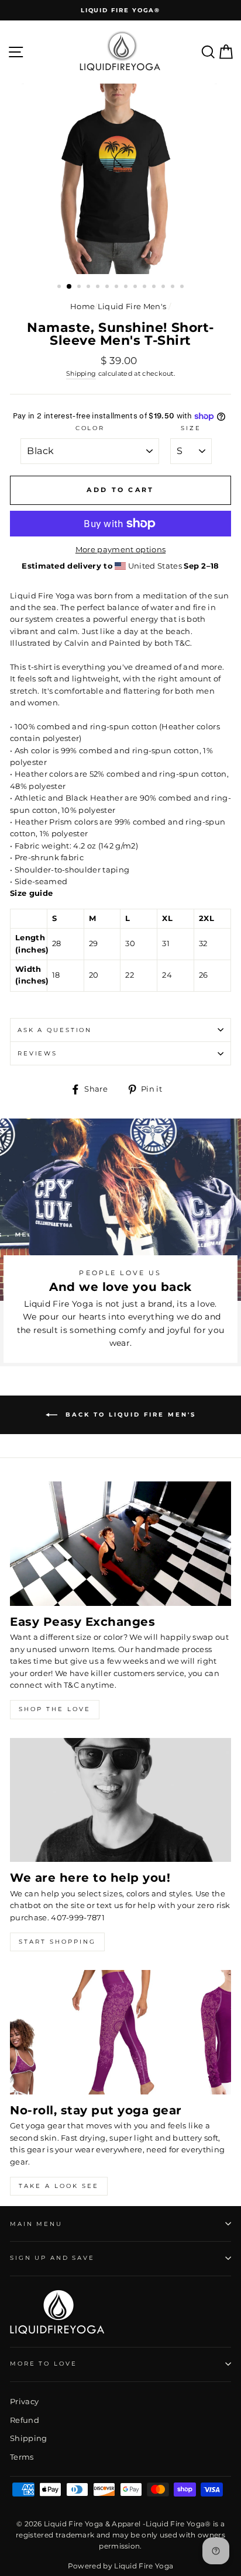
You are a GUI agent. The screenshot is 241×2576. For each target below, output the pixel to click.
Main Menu (36, 2224)
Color (90, 428)
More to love (43, 2364)
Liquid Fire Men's (132, 307)
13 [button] (174, 288)
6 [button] (108, 288)
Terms (22, 2457)
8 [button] (127, 288)
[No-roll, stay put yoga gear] (120, 2032)
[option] (120, 10)
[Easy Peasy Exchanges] (120, 1544)
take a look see (59, 2186)
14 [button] (183, 288)
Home (82, 307)
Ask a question (55, 1030)
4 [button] (89, 288)
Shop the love (55, 1709)
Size (191, 428)
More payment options (120, 550)
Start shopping (57, 1942)
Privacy (24, 2402)
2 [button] (70, 287)
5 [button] (99, 288)
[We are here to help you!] (120, 1800)
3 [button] (80, 288)
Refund (25, 2420)
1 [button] (60, 288)
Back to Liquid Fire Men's (129, 1415)
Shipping (81, 374)
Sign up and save (52, 2258)
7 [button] (118, 288)
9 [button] (136, 288)
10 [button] (146, 288)
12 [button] (164, 288)
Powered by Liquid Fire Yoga (121, 2566)
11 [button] (155, 288)
